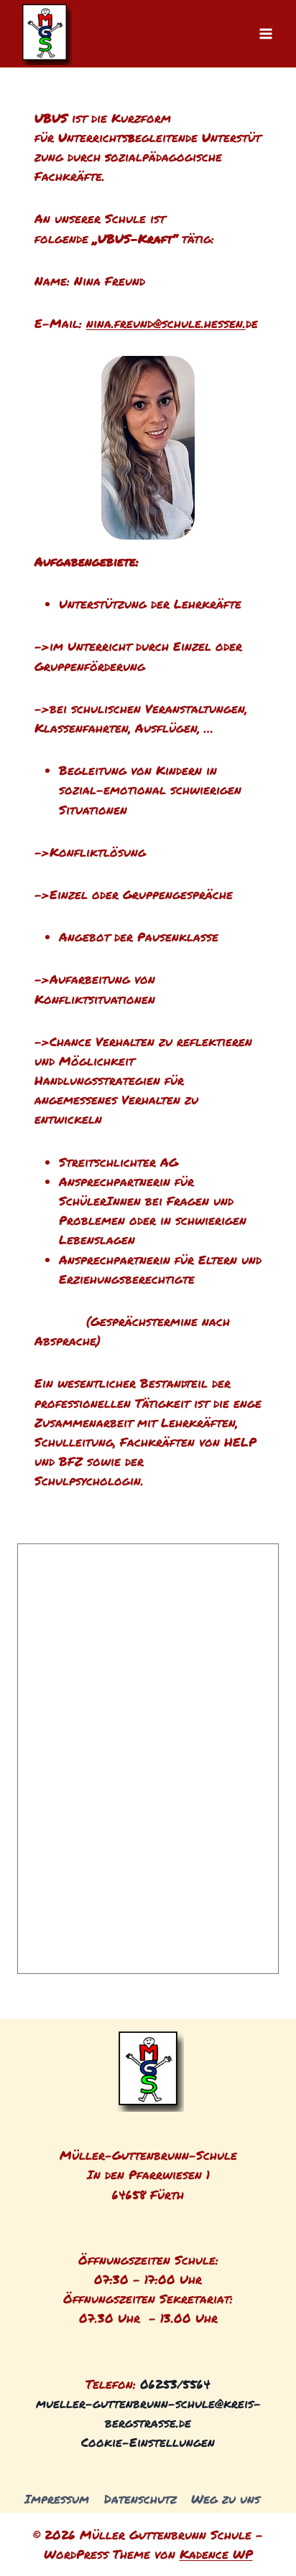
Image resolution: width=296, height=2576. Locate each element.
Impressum (57, 2499)
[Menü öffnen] (265, 33)
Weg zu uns (226, 2499)
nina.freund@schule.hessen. (166, 323)
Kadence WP (216, 2554)
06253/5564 (175, 2384)
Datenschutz (140, 2499)
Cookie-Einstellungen (148, 2442)
